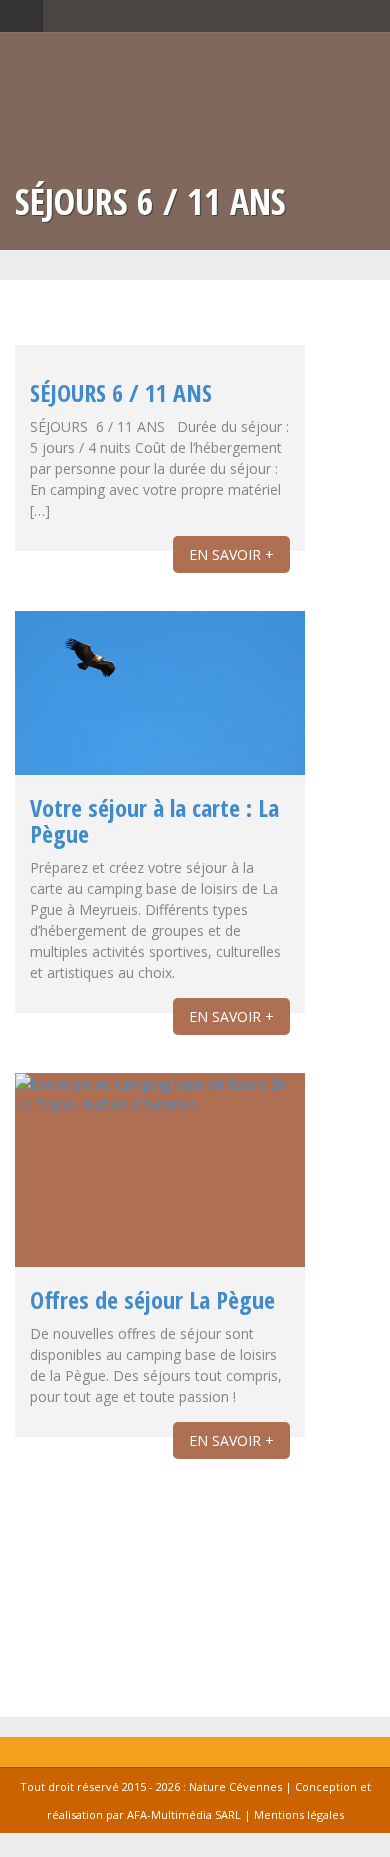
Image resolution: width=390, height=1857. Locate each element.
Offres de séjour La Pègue (152, 1299)
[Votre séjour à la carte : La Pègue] (160, 692)
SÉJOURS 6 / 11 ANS (121, 392)
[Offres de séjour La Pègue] (160, 1169)
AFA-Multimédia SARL (184, 1814)
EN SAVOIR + (231, 554)
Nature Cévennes (235, 1786)
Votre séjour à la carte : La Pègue (154, 820)
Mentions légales (299, 1814)
